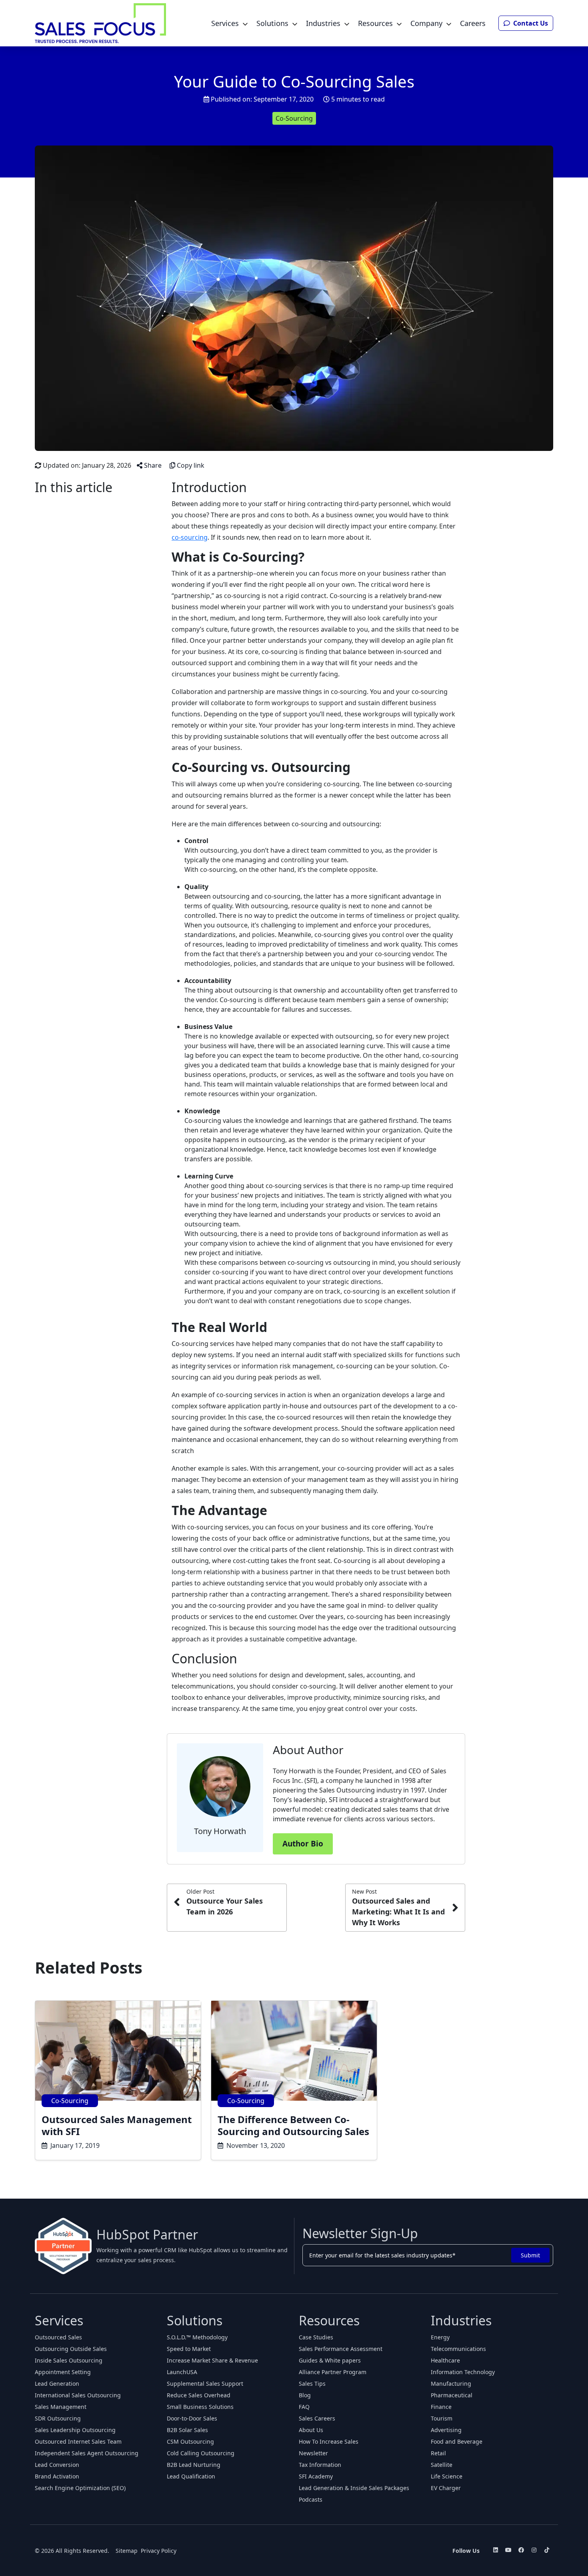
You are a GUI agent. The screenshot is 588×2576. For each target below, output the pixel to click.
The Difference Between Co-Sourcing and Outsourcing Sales (293, 2125)
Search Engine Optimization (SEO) (80, 2488)
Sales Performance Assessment (341, 2349)
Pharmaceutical (452, 2395)
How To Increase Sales (329, 2441)
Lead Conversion (57, 2465)
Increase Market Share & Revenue (212, 2360)
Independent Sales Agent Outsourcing (87, 2453)
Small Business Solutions (200, 2407)
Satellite (442, 2465)
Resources (375, 23)
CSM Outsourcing (190, 2441)
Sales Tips (312, 2384)
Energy (440, 2337)
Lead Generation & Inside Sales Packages (354, 2488)
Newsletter (313, 2453)
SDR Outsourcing (58, 2418)
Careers (473, 23)
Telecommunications (458, 2349)
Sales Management (61, 2407)
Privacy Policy (159, 2551)
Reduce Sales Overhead (199, 2395)
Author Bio (303, 1844)
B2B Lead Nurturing (194, 2465)
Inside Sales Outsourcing (69, 2360)
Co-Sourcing (294, 118)
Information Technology (463, 2372)
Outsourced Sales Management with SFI (117, 2125)
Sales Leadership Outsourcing (75, 2430)
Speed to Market (189, 2349)
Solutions (272, 23)
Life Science (447, 2476)
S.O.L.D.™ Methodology (197, 2337)
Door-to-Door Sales (192, 2418)
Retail (438, 2453)
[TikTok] (547, 2550)
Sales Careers (317, 2418)
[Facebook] (521, 2550)
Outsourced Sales (58, 2337)
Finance (441, 2407)
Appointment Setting (63, 2372)
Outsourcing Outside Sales (71, 2349)
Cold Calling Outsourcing (201, 2453)
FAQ (304, 2407)
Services (225, 23)
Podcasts (311, 2499)
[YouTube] (508, 2550)
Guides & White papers (330, 2360)
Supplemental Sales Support (205, 2384)
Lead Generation (57, 2384)
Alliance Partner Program (333, 2372)
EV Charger (446, 2488)
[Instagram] (534, 2550)
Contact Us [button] (530, 23)
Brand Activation (57, 2476)
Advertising (446, 2430)
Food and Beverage (457, 2441)
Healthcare (445, 2360)
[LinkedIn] (496, 2550)
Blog (305, 2395)
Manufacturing (451, 2384)
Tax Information (320, 2465)
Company (426, 23)
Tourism (442, 2418)
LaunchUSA (182, 2372)
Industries (323, 23)
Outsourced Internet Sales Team (78, 2441)
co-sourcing (190, 537)
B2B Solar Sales (187, 2430)
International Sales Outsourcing (78, 2395)
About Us (311, 2430)
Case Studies (316, 2337)
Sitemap (127, 2551)
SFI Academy (316, 2476)
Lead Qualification (191, 2476)
